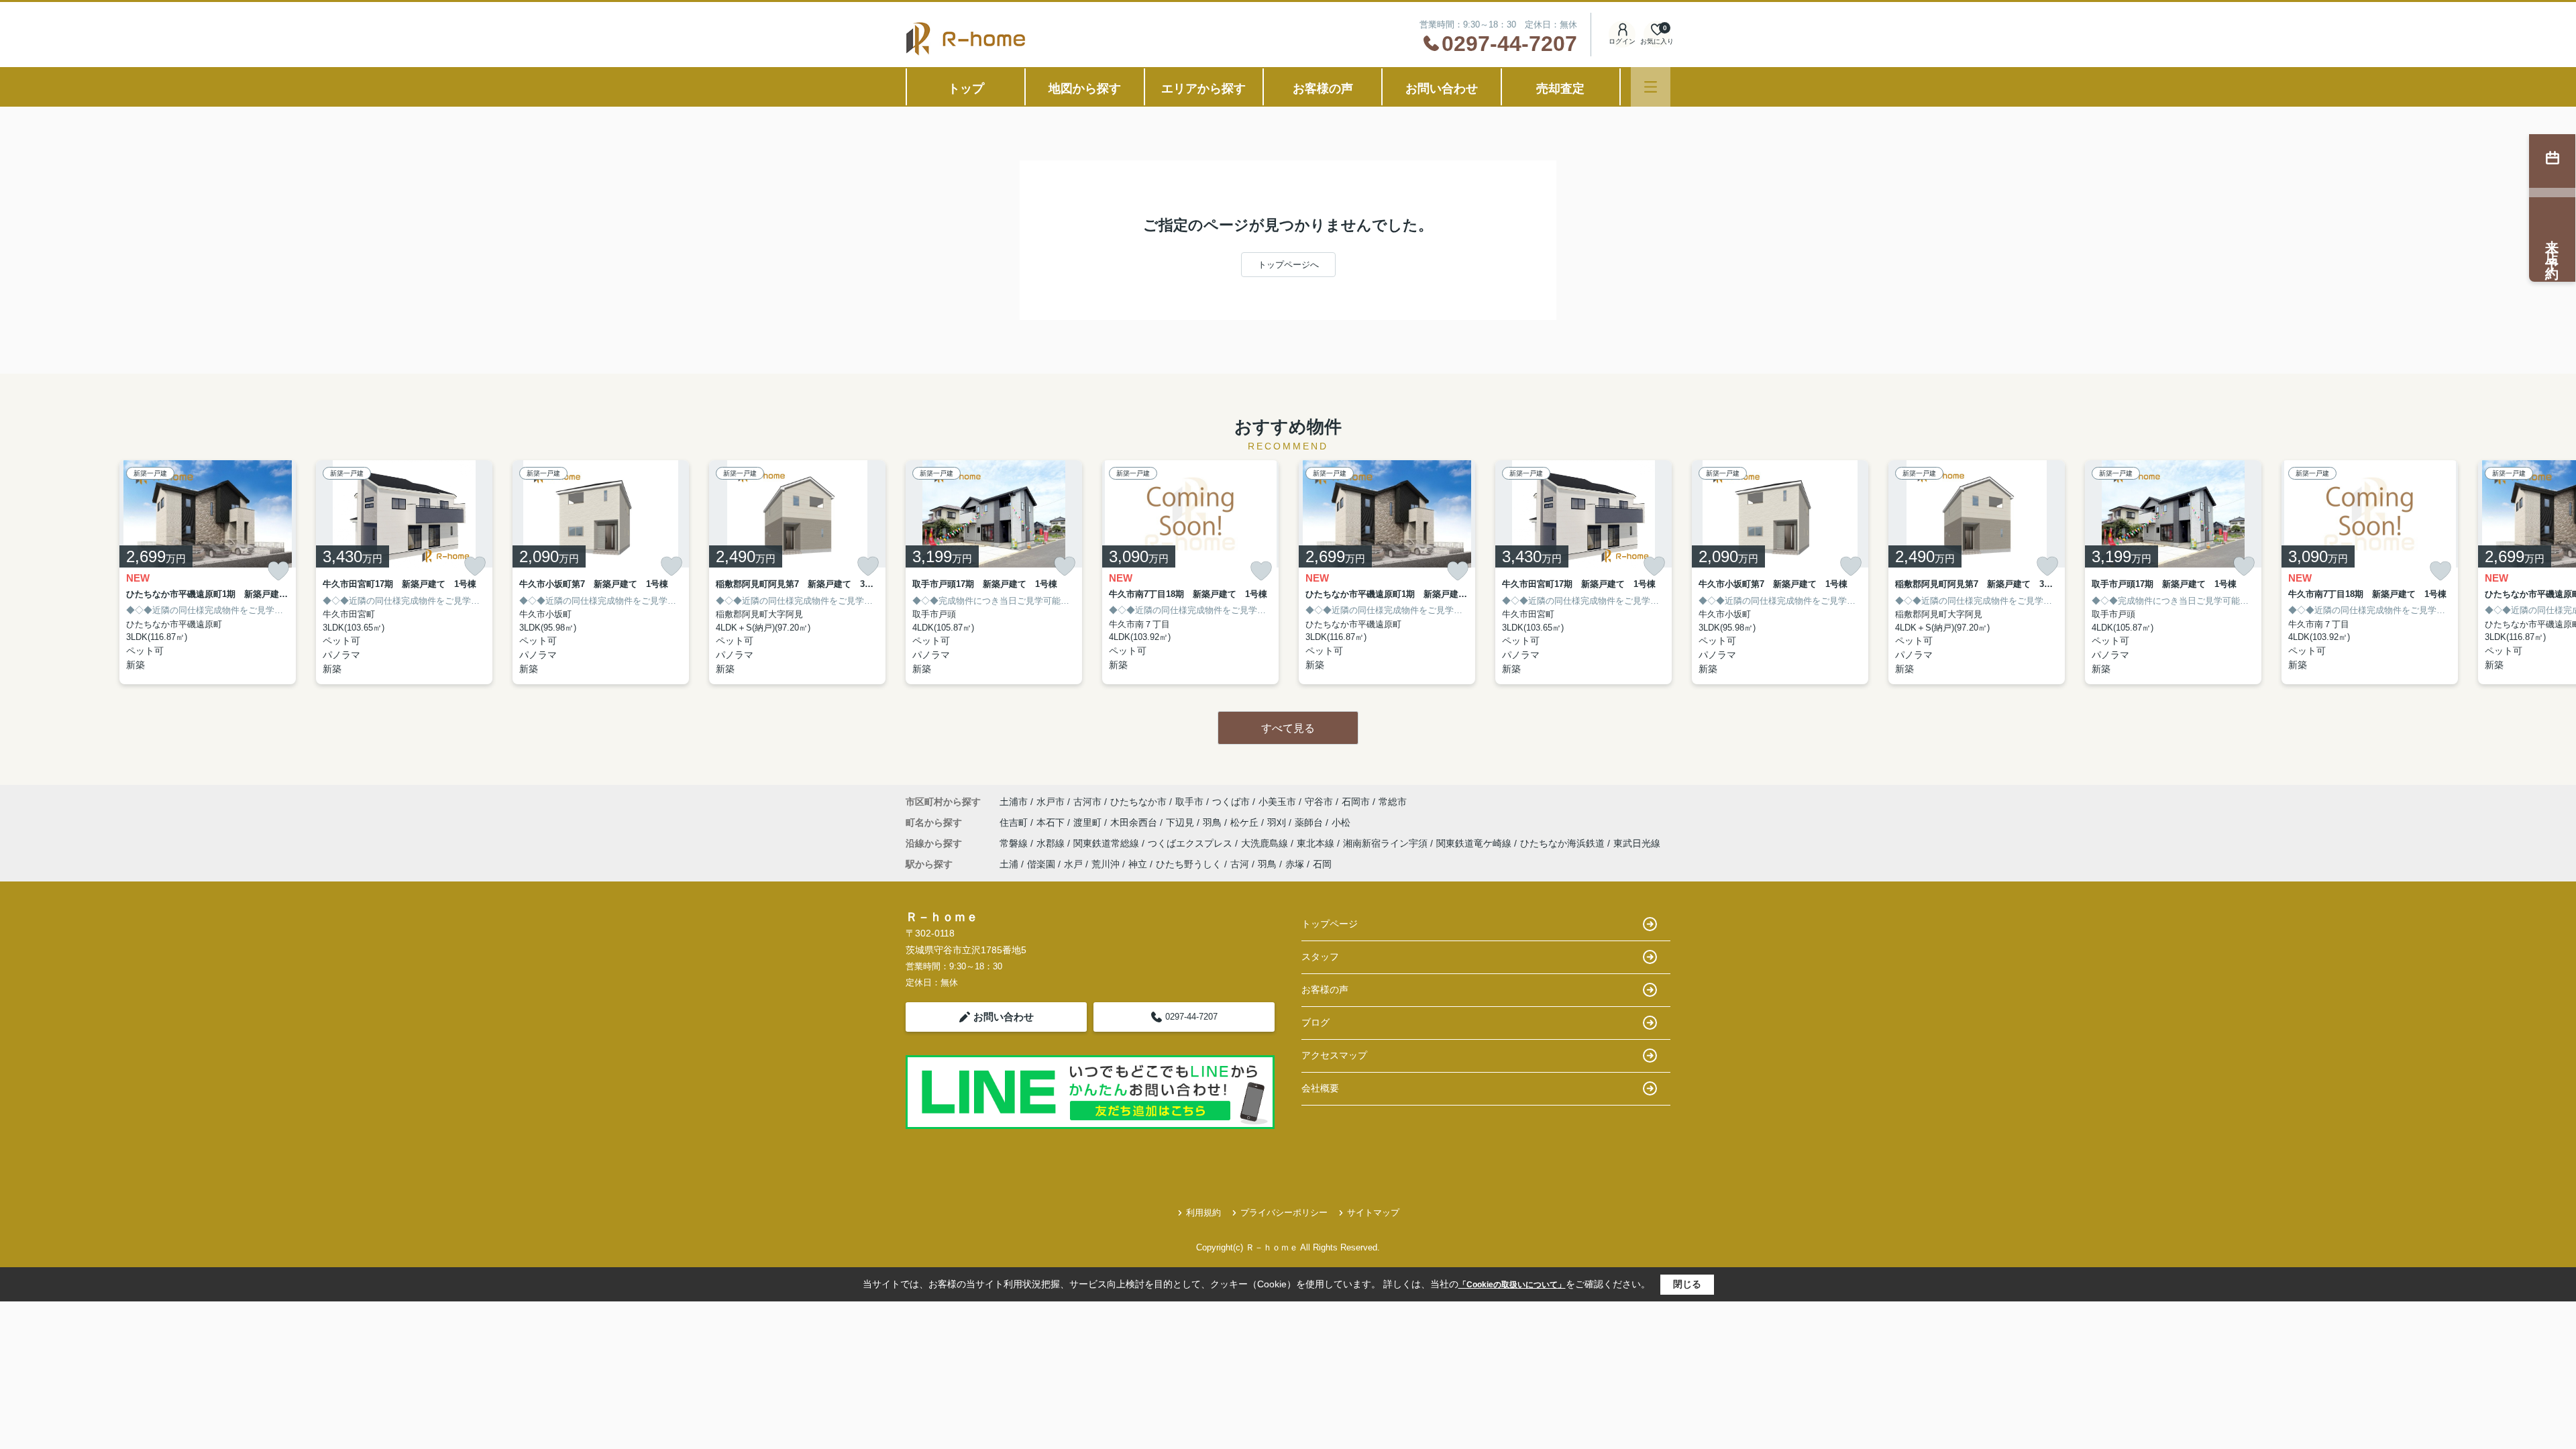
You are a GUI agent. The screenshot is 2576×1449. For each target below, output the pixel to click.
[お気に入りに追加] (278, 571)
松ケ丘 (1246, 822)
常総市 (1393, 802)
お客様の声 (1323, 89)
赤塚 (1295, 864)
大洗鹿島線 (1266, 843)
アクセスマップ (1334, 1055)
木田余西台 (1135, 822)
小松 (1341, 822)
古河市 (1087, 802)
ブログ (1316, 1022)
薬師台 (1310, 822)
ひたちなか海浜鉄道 (1564, 843)
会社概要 (1320, 1088)
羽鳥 (1214, 822)
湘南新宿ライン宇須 (1387, 843)
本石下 (1052, 822)
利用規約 (1203, 1213)
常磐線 (1015, 843)
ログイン (1622, 41)
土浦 (1009, 864)
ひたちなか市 (1138, 802)
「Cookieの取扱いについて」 (1512, 1285)
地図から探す (1085, 89)
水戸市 (1051, 802)
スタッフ (1320, 957)
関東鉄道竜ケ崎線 (1475, 843)
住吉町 (1015, 822)
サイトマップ (1373, 1213)
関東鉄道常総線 (1108, 843)
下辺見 (1181, 822)
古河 (1240, 864)
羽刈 (1278, 822)
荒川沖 (1106, 864)
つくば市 (1231, 802)
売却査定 (1560, 89)
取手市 (1189, 802)
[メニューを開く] (1651, 87)
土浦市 (1014, 802)
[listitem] (994, 572)
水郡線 (1052, 843)
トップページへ (1288, 265)
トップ (966, 89)
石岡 (1322, 864)
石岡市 (1356, 802)
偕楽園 (1041, 864)
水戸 (1073, 864)
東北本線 (1317, 843)
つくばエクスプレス (1191, 843)
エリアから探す (1203, 89)
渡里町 (1089, 822)
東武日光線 (1637, 843)
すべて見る (1288, 728)
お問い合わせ (1442, 89)
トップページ (1330, 924)
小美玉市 (1277, 802)
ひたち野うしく (1189, 864)
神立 (1138, 864)
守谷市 (1319, 802)
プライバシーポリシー (1284, 1213)
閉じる (1687, 1284)
